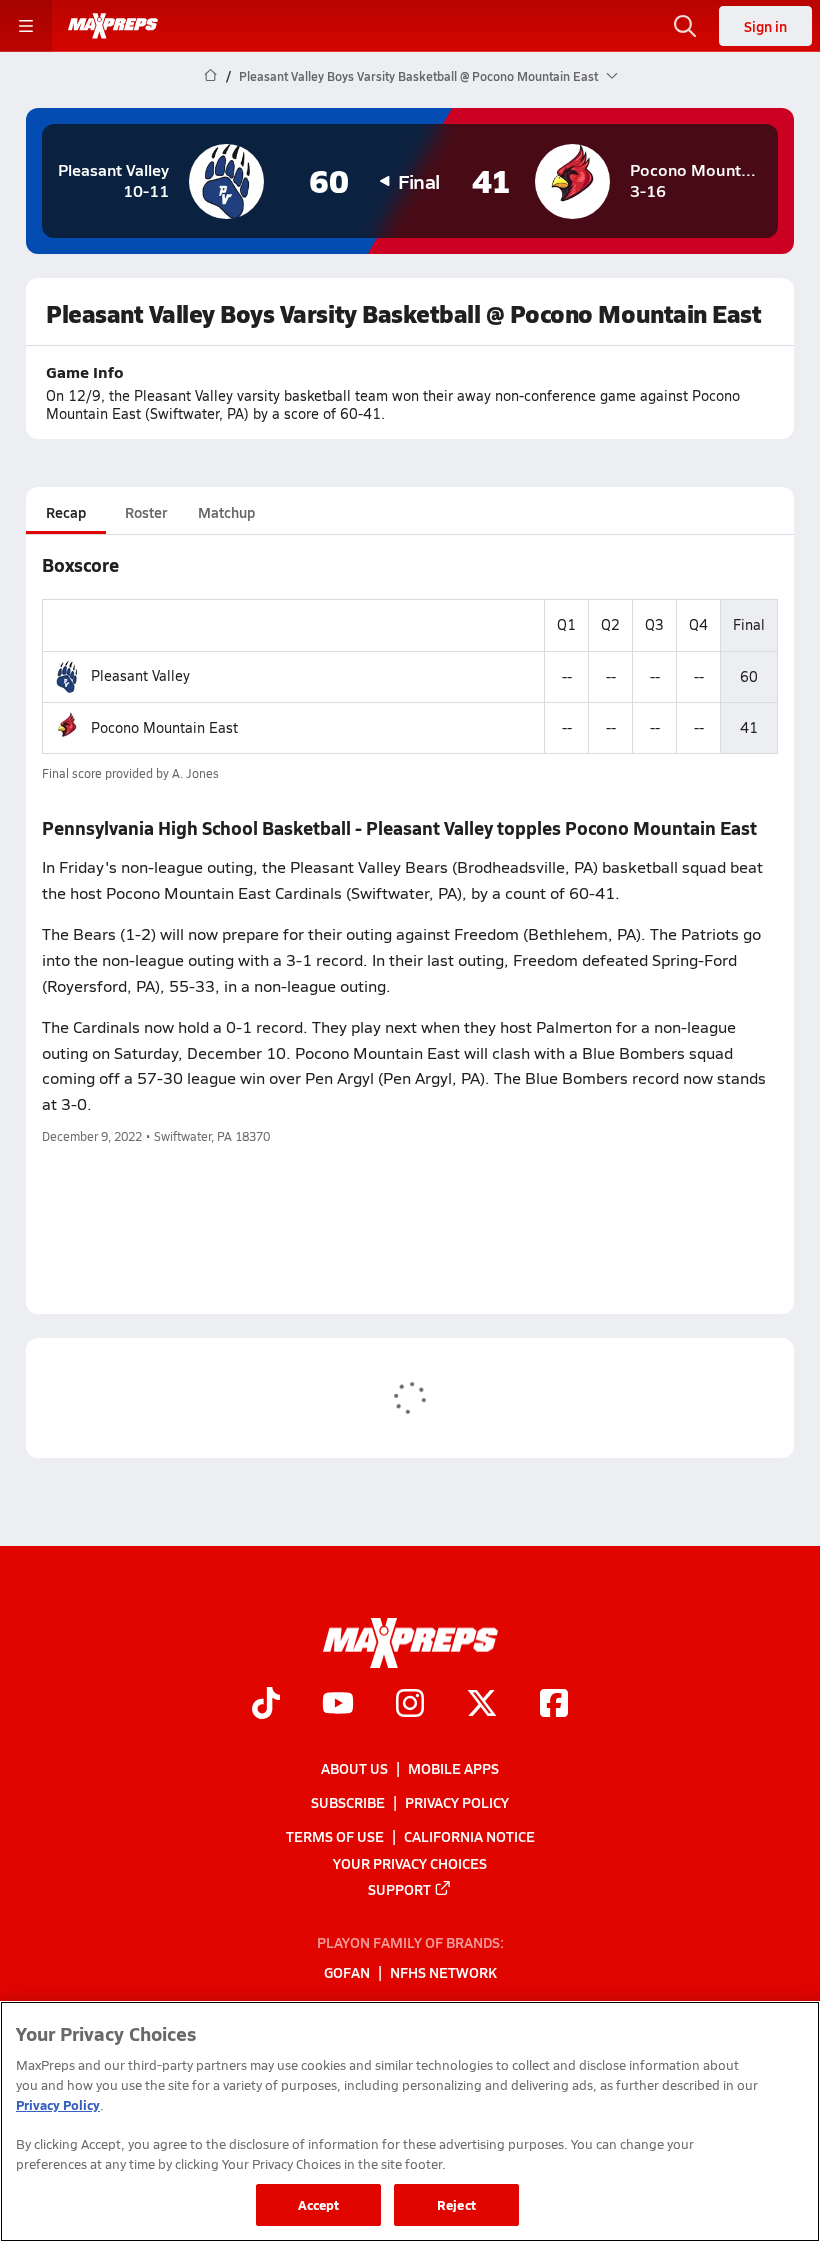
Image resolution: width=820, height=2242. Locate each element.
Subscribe (348, 1802)
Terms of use (335, 1837)
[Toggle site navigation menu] (26, 26)
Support (399, 1889)
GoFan (347, 1973)
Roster (146, 512)
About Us (354, 1768)
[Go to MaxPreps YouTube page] (338, 1706)
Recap (66, 512)
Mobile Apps (453, 1768)
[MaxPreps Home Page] (210, 76)
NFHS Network (443, 1973)
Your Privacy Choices (410, 1863)
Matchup (226, 512)
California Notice (469, 1837)
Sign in (765, 26)
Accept (319, 2204)
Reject (456, 2204)
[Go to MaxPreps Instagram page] (410, 1706)
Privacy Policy (457, 1802)
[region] (410, 2121)
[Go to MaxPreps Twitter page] (482, 1706)
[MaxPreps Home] (113, 26)
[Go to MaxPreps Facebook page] (554, 1706)
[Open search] (685, 26)
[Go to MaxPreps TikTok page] (266, 1706)
